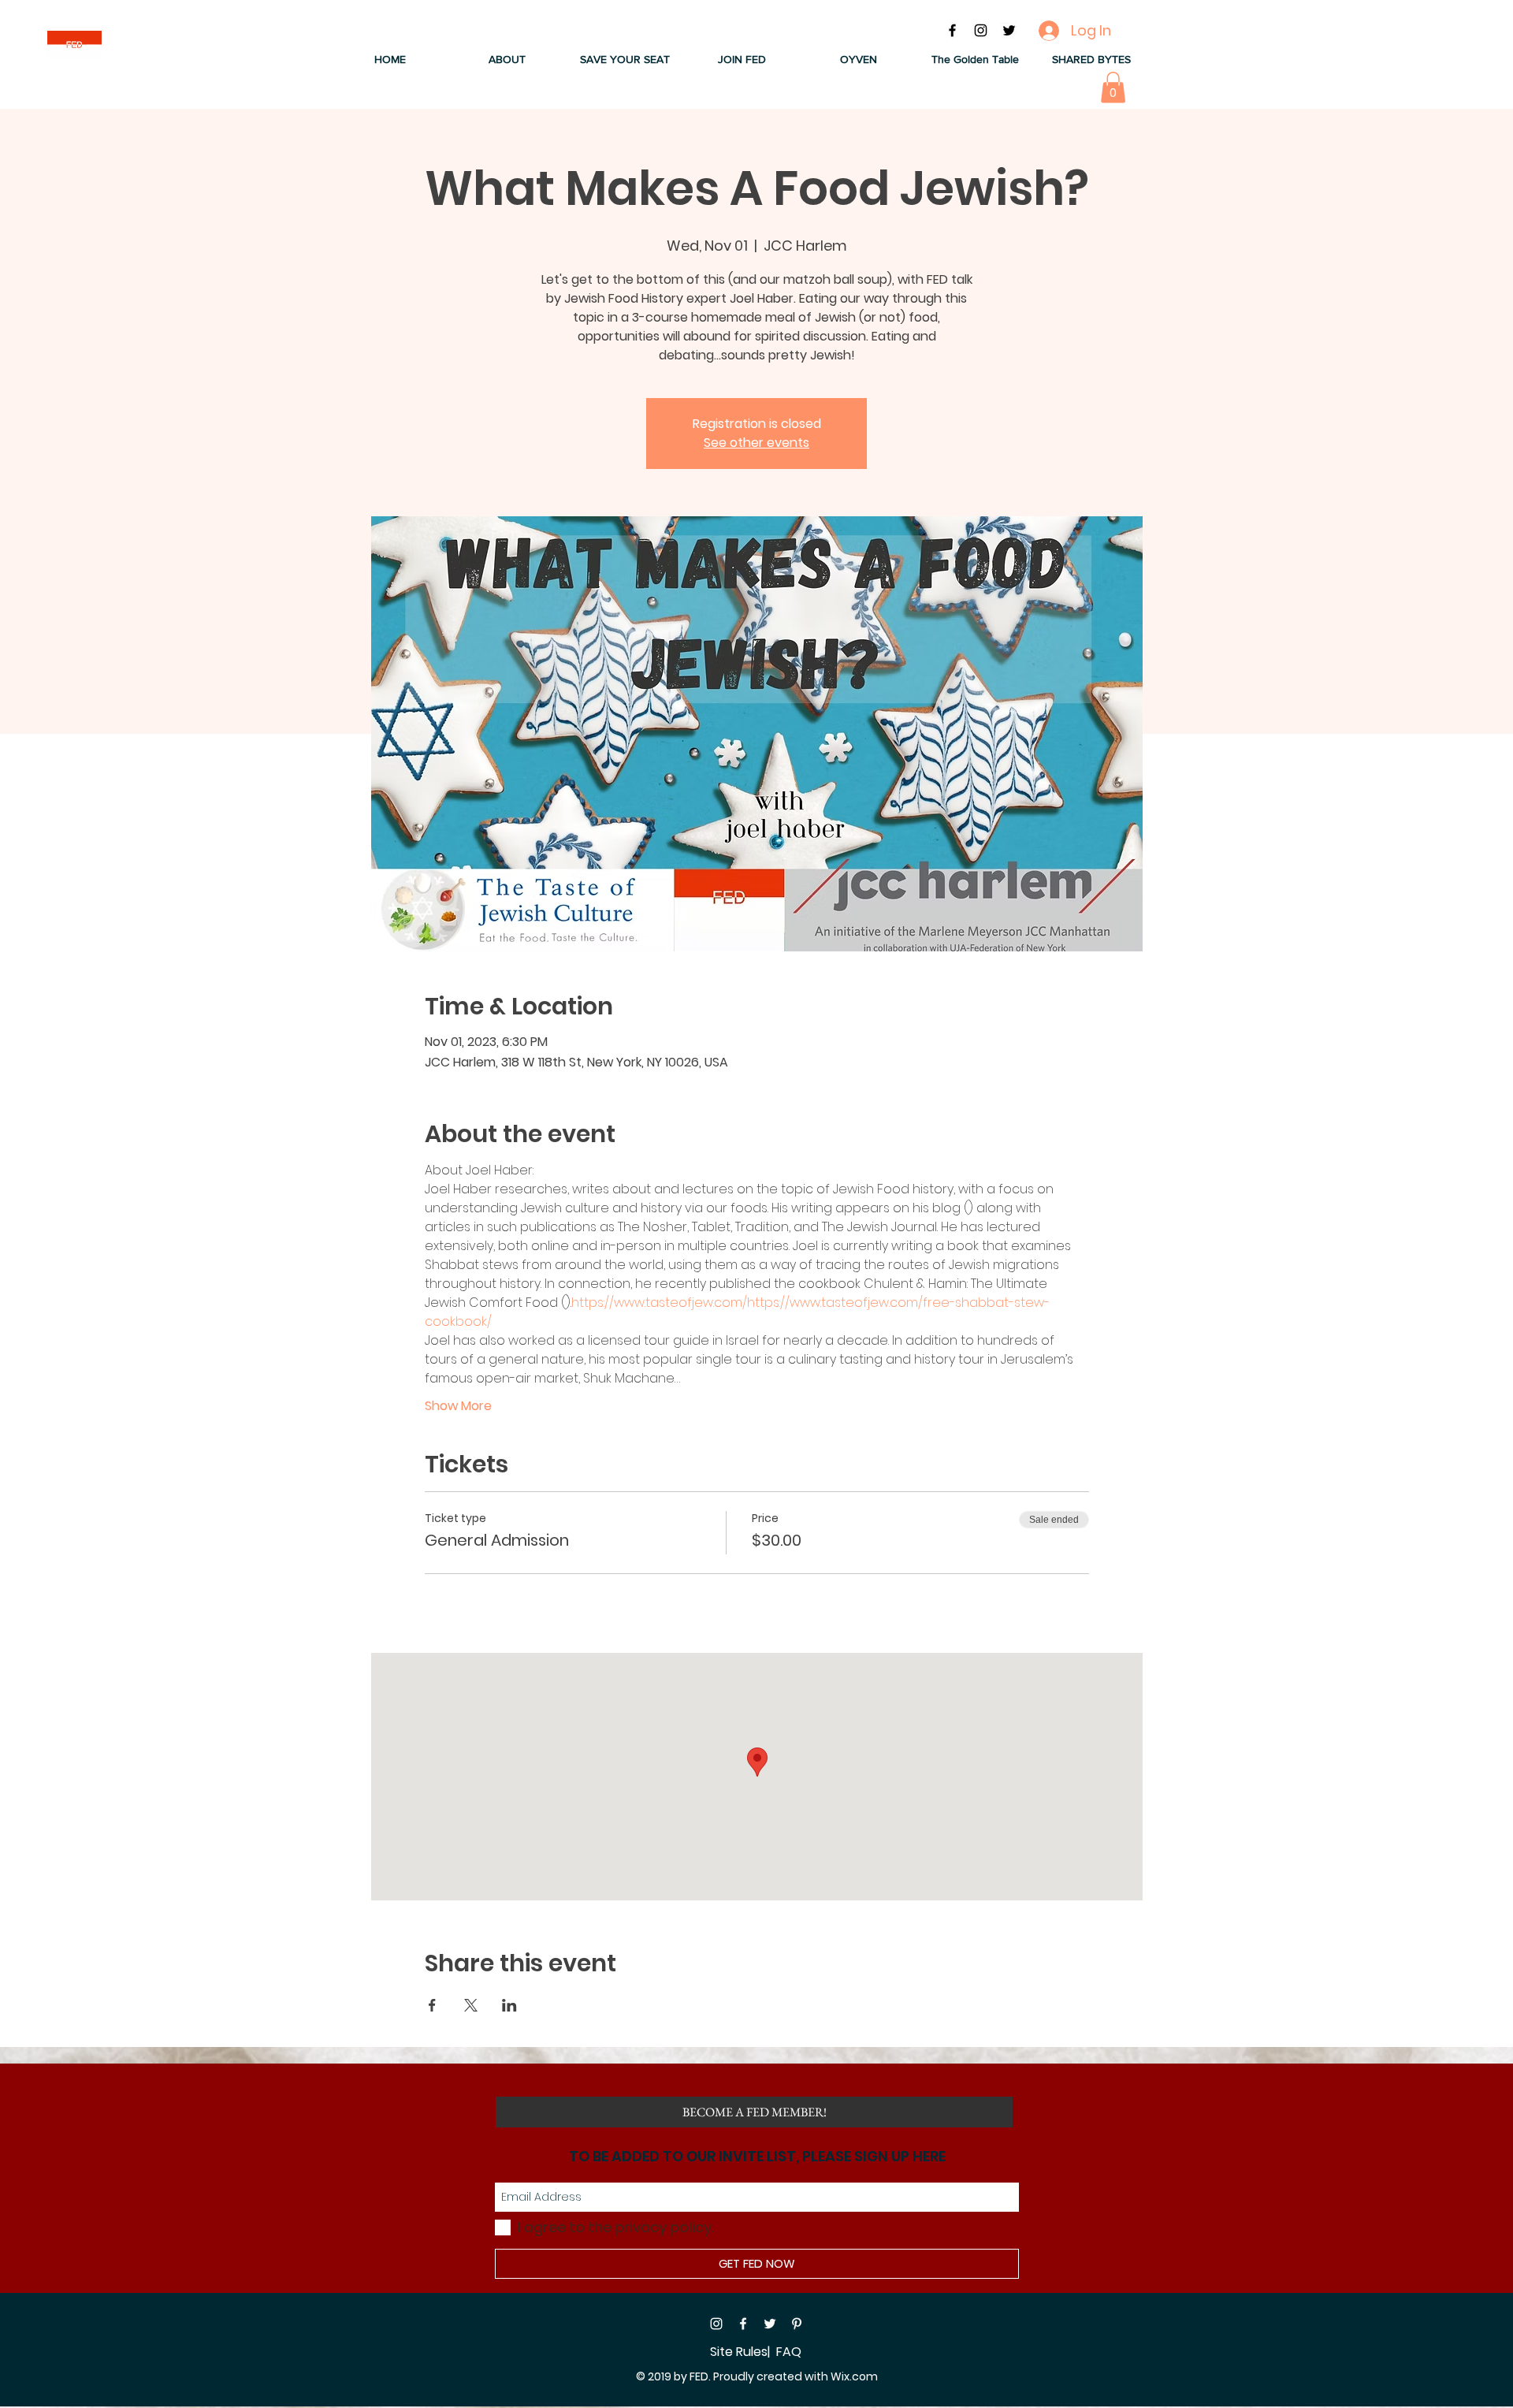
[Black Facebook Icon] (952, 30)
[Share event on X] (471, 2005)
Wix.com (854, 2376)
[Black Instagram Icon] (981, 30)
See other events (756, 443)
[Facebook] (743, 2324)
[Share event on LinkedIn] (509, 2005)
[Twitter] (770, 2324)
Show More (458, 1406)
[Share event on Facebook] (432, 2005)
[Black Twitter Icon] (1009, 30)
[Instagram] (716, 2324)
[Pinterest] (797, 2324)
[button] (507, 60)
